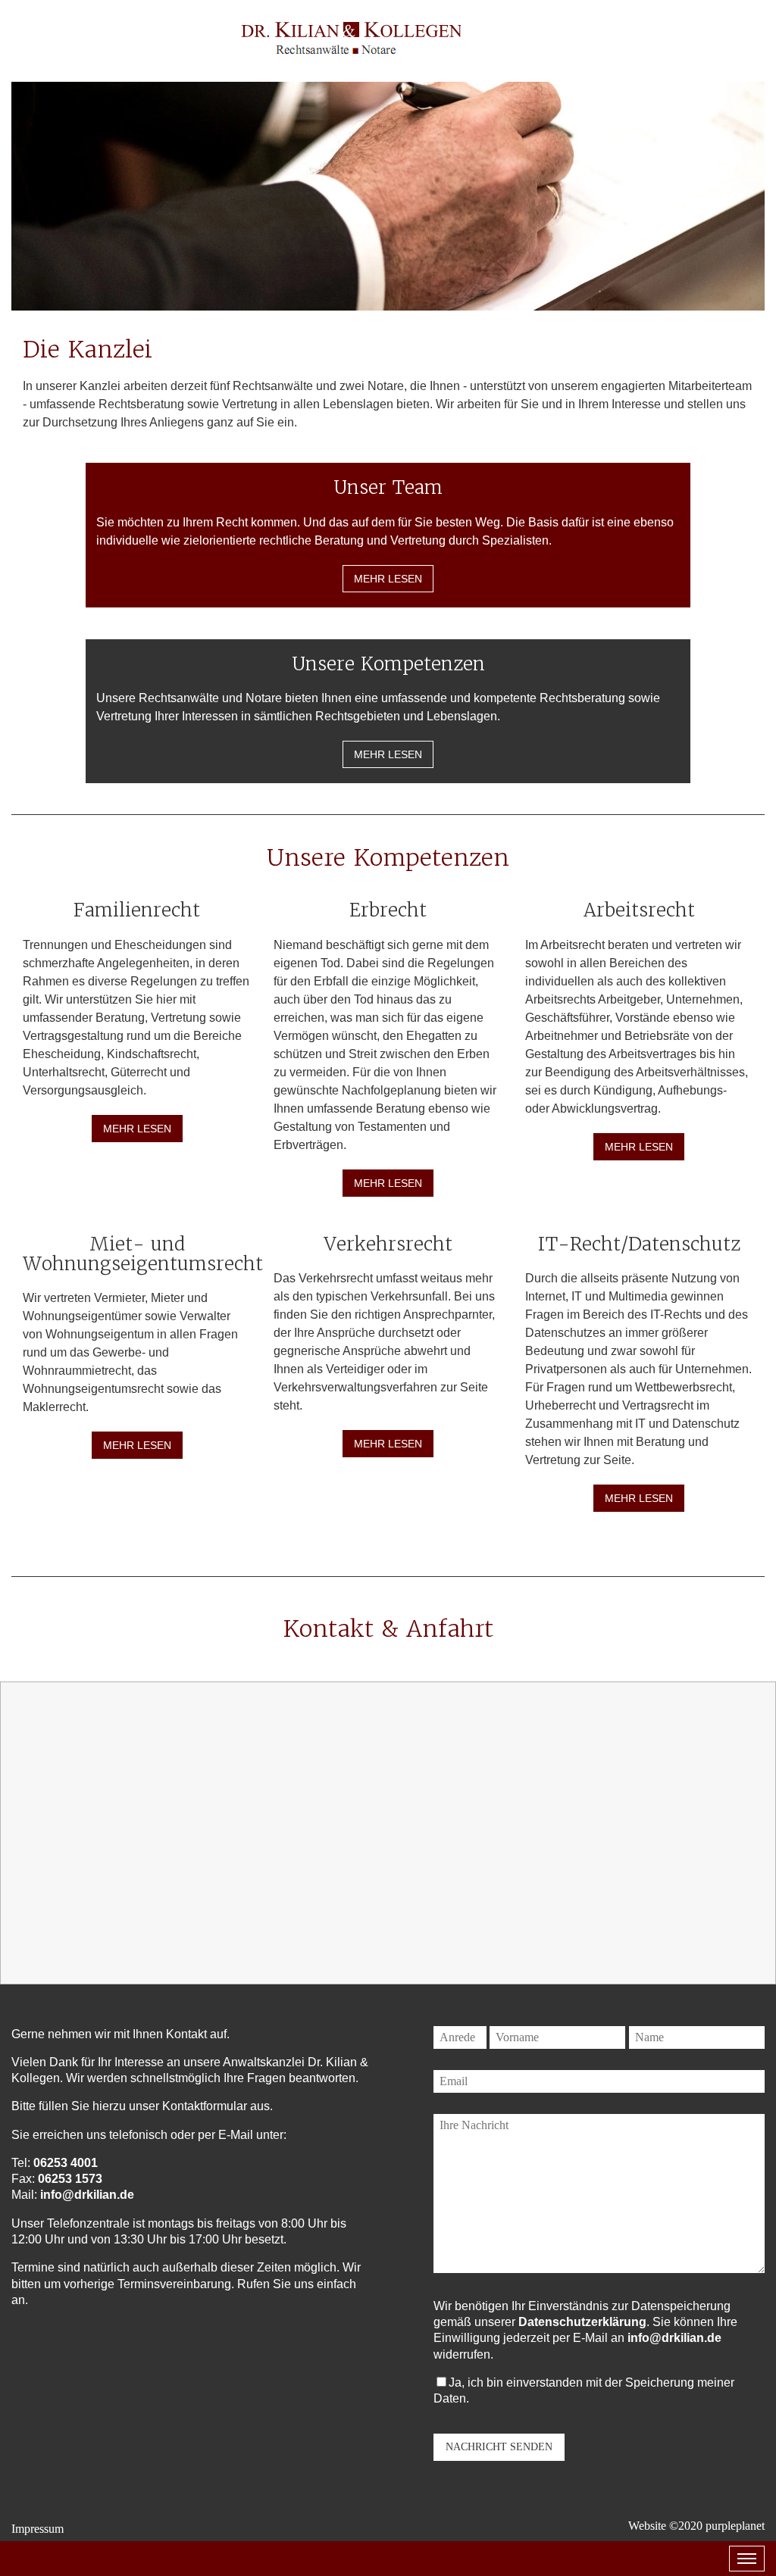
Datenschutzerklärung (582, 2322)
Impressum (38, 2529)
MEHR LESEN (388, 579)
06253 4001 (66, 2163)
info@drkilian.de (87, 2195)
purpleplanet (735, 2526)
